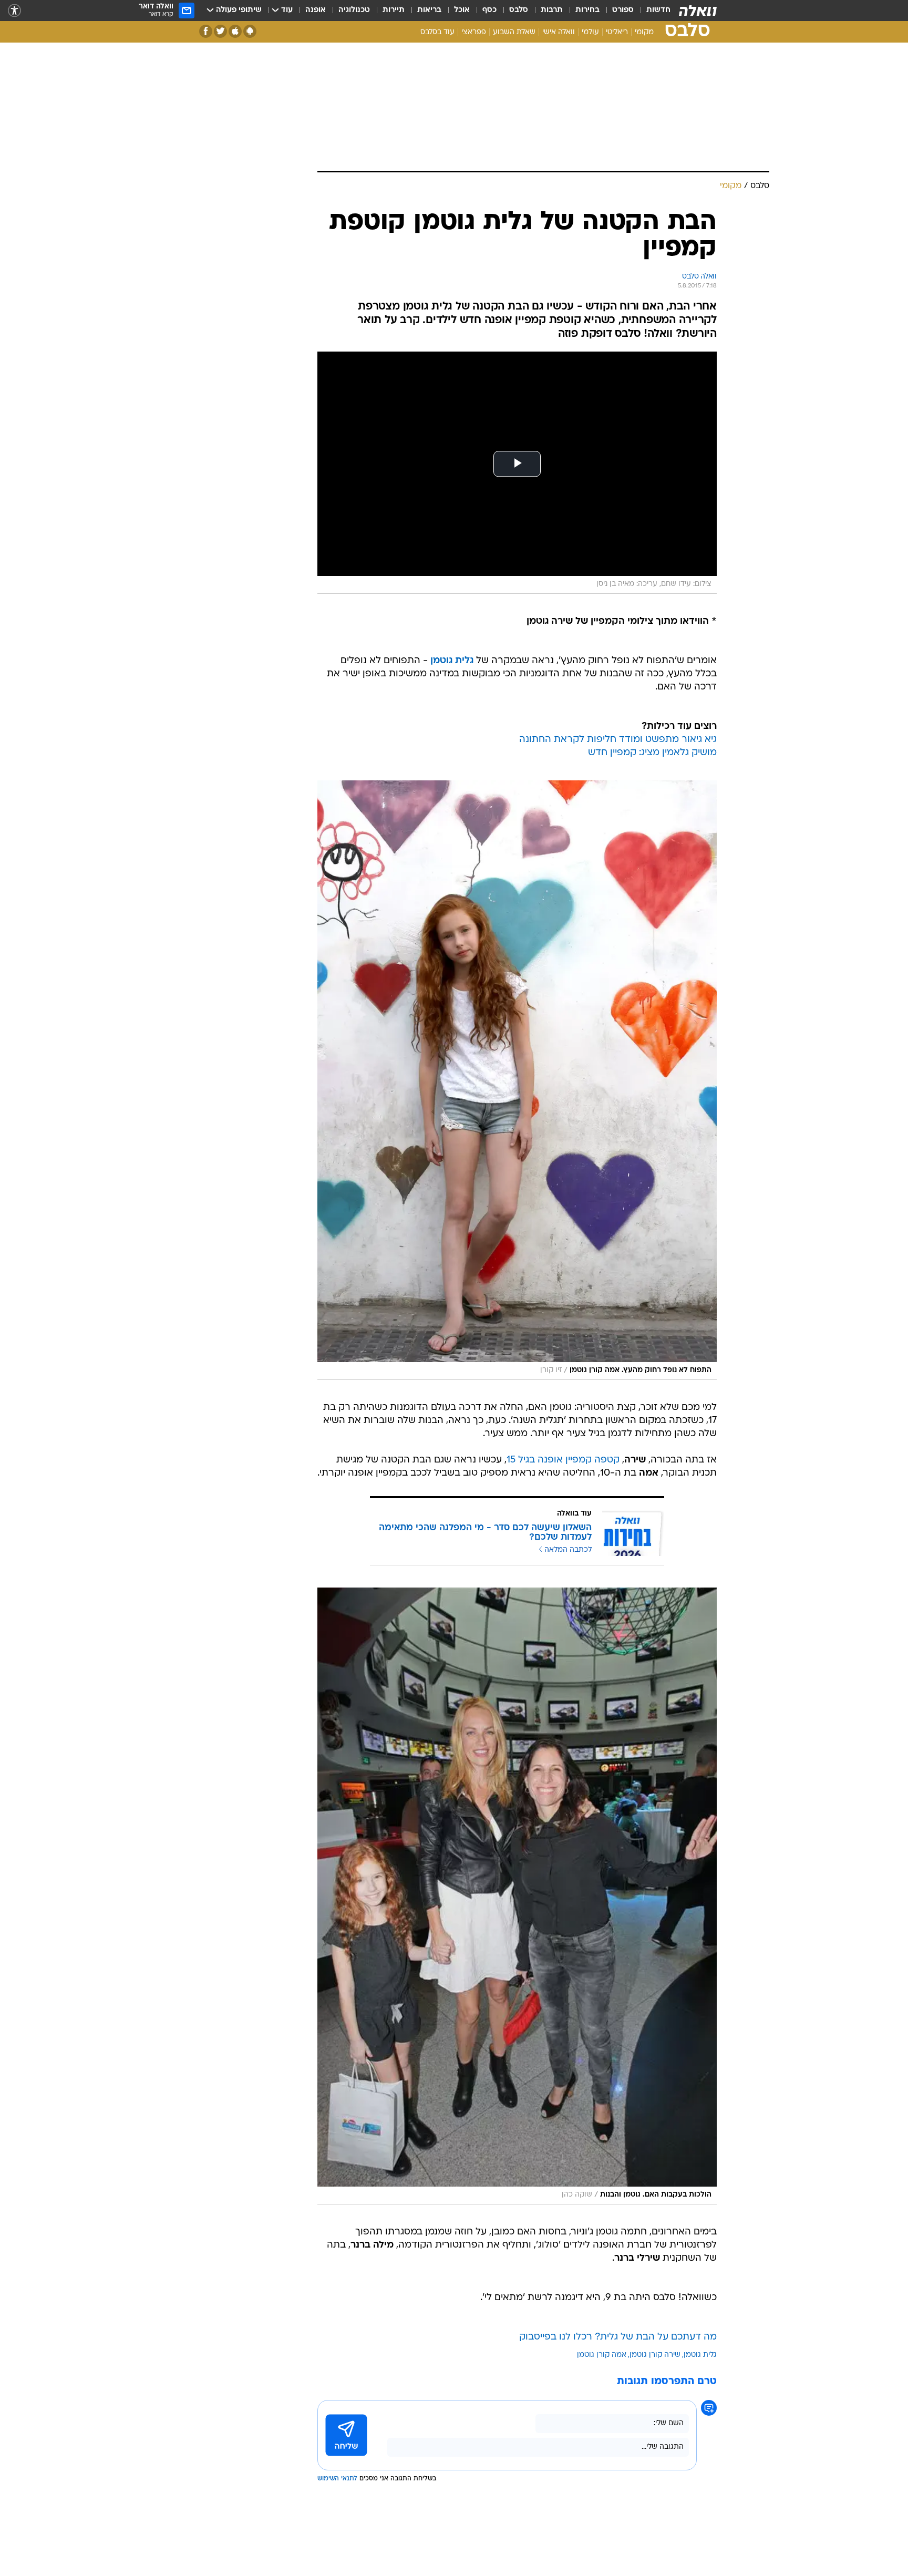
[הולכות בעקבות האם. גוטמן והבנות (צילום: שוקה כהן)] (517, 1896)
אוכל (462, 10)
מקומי (644, 32)
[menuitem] (652, 11)
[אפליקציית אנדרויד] (250, 31)
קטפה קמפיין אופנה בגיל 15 (563, 1460)
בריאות (429, 10)
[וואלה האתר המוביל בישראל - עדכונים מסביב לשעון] (698, 11)
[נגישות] (14, 11)
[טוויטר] (220, 31)
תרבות (552, 10)
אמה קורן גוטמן (602, 2355)
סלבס (519, 10)
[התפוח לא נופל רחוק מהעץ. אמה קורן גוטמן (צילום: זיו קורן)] (517, 1080)
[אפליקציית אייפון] (235, 31)
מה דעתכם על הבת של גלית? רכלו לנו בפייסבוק (618, 2337)
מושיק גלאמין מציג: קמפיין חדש (652, 753)
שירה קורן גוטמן (655, 2355)
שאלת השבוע (514, 32)
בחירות (587, 10)
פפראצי (474, 32)
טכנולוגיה (354, 10)
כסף (489, 10)
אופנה (316, 10)
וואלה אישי (559, 32)
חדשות (658, 10)
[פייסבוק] (206, 31)
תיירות (394, 10)
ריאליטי (617, 32)
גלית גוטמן (452, 661)
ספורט (623, 10)
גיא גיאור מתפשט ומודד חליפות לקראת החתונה (618, 740)
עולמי (590, 32)
